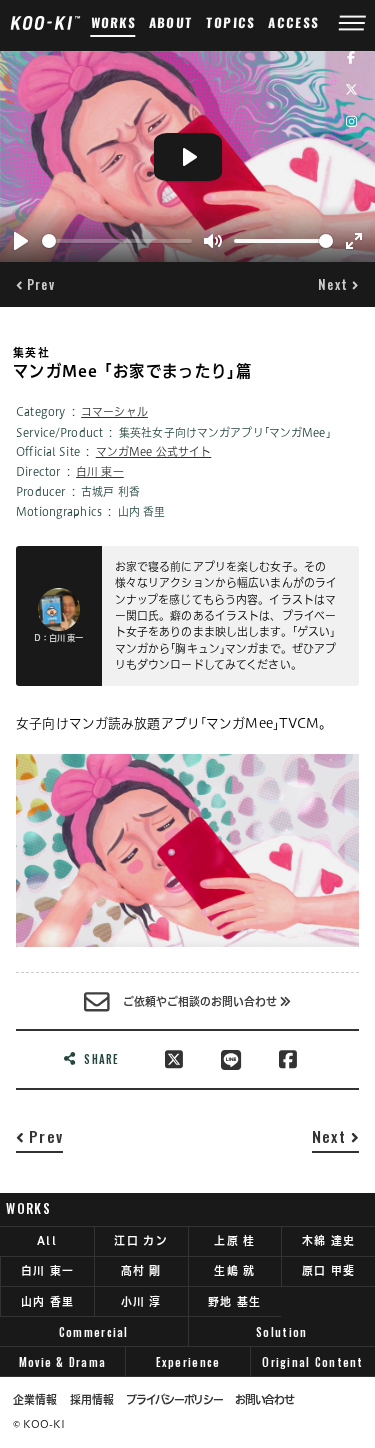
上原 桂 (234, 1240)
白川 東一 (100, 471)
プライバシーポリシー (174, 1400)
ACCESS (294, 22)
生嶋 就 (234, 1270)
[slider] (117, 241)
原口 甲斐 (328, 1270)
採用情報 (92, 1400)
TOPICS (231, 22)
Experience (188, 1362)
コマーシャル (114, 411)
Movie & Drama (63, 1362)
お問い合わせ (264, 1400)
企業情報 (35, 1400)
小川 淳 (141, 1301)
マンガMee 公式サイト (154, 451)
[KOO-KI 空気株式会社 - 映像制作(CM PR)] (45, 22)
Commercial (94, 1332)
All (47, 1240)
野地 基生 (234, 1301)
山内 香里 (47, 1301)
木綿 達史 (328, 1240)
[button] (35, 284)
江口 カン (140, 1240)
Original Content (312, 1362)
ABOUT (171, 22)
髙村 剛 (141, 1270)
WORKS (113, 22)
